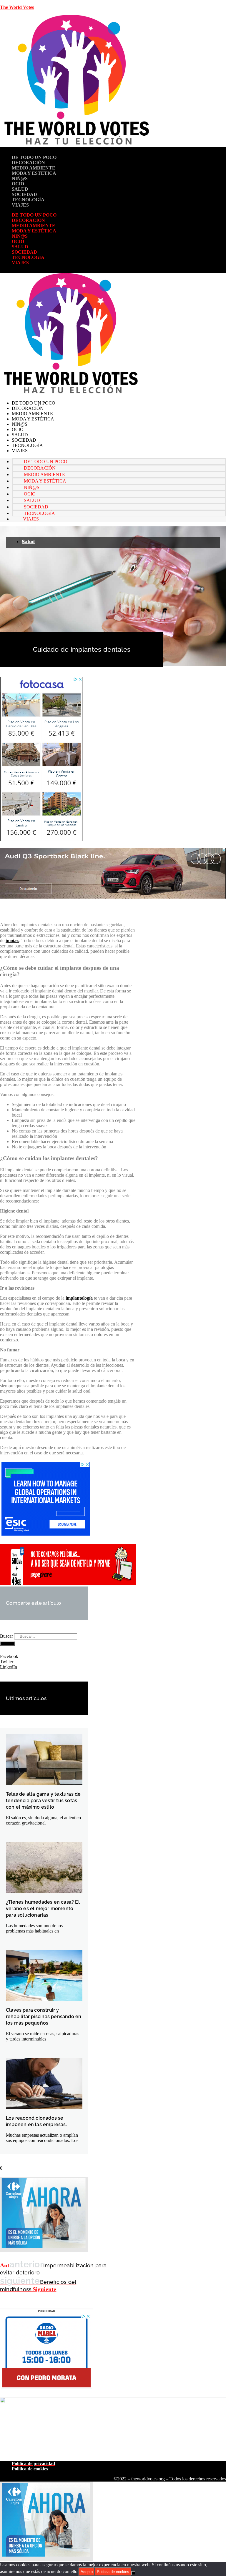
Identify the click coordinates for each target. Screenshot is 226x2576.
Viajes (20, 205)
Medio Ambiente (34, 168)
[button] (44, 1657)
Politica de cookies (113, 2572)
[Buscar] (7, 1644)
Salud (20, 189)
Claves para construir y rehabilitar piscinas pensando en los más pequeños (44, 2017)
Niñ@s (20, 178)
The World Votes (17, 7)
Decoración (28, 163)
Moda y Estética (34, 173)
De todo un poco (34, 157)
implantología (79, 1298)
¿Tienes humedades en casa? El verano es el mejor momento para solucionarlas (43, 1909)
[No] (133, 2573)
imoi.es (12, 941)
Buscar (6, 1636)
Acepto (87, 2572)
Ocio (18, 184)
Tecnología (28, 200)
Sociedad (24, 194)
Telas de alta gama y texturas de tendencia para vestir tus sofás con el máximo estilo (43, 1801)
